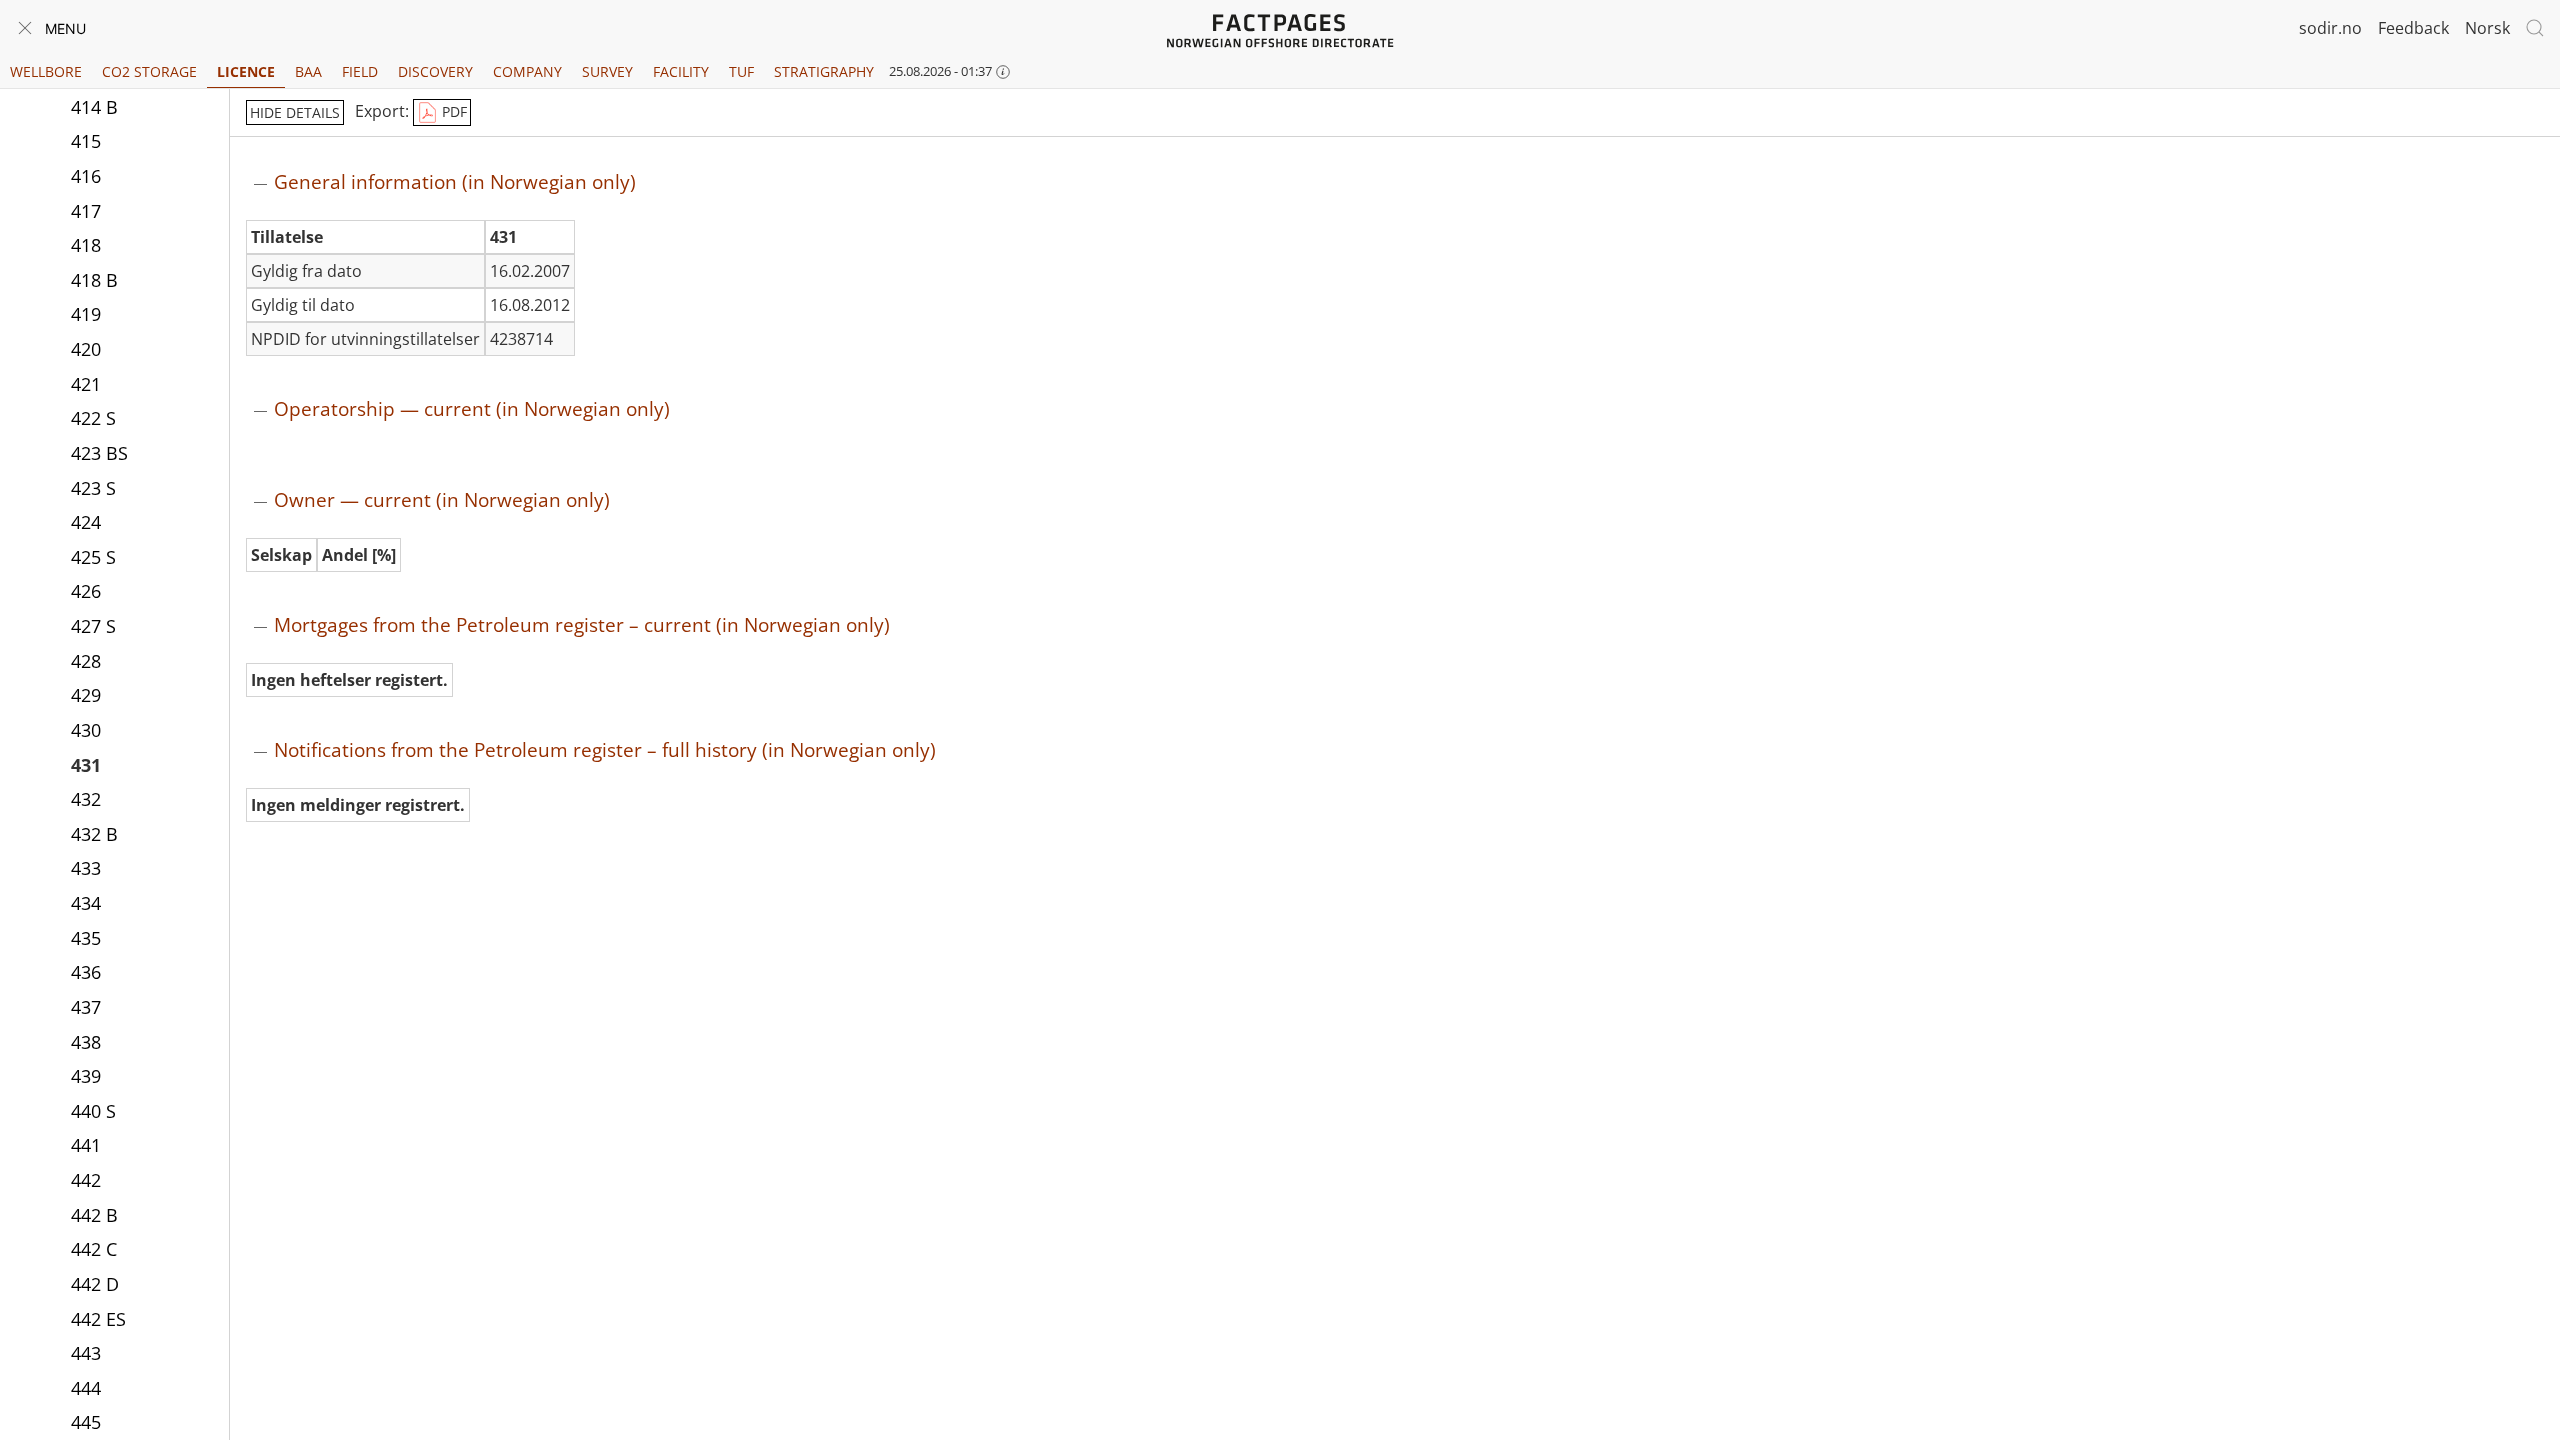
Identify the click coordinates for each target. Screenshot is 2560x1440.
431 (86, 765)
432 (86, 799)
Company (527, 71)
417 (86, 211)
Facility (681, 71)
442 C (94, 1249)
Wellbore (46, 71)
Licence (246, 71)
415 (86, 141)
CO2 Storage (149, 71)
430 (86, 730)
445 (86, 1422)
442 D (95, 1284)
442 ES (98, 1319)
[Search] (2535, 28)
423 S (93, 488)
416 (86, 176)
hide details (295, 112)
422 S (93, 418)
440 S (93, 1111)
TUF (741, 71)
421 (86, 384)
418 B (94, 280)
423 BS (99, 453)
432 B (94, 834)
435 (86, 938)
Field (360, 71)
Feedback (2413, 28)
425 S (93, 557)
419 (86, 314)
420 (86, 349)
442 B (94, 1215)
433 (86, 868)
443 (86, 1353)
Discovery (435, 71)
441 (86, 1145)
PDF (452, 111)
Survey (607, 71)
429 (86, 695)
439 (86, 1076)
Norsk (2487, 28)
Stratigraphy (824, 71)
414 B (94, 107)
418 (86, 245)
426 (86, 591)
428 (86, 661)
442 (86, 1180)
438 (86, 1042)
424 (86, 522)
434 (86, 903)
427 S (93, 626)
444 (86, 1388)
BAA (308, 71)
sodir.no (2330, 28)
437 (86, 1007)
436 (86, 972)
